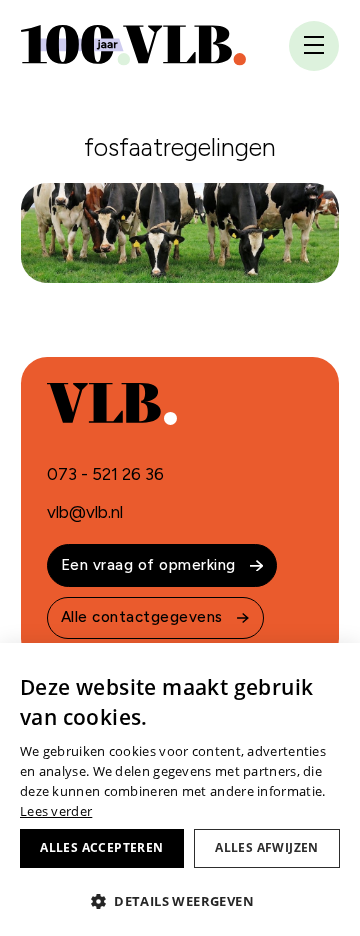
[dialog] (180, 789)
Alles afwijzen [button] (267, 847)
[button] (180, 901)
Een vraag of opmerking (148, 565)
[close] (314, 47)
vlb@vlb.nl (85, 512)
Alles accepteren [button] (101, 847)
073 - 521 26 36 (105, 474)
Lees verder (56, 811)
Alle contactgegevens (142, 617)
